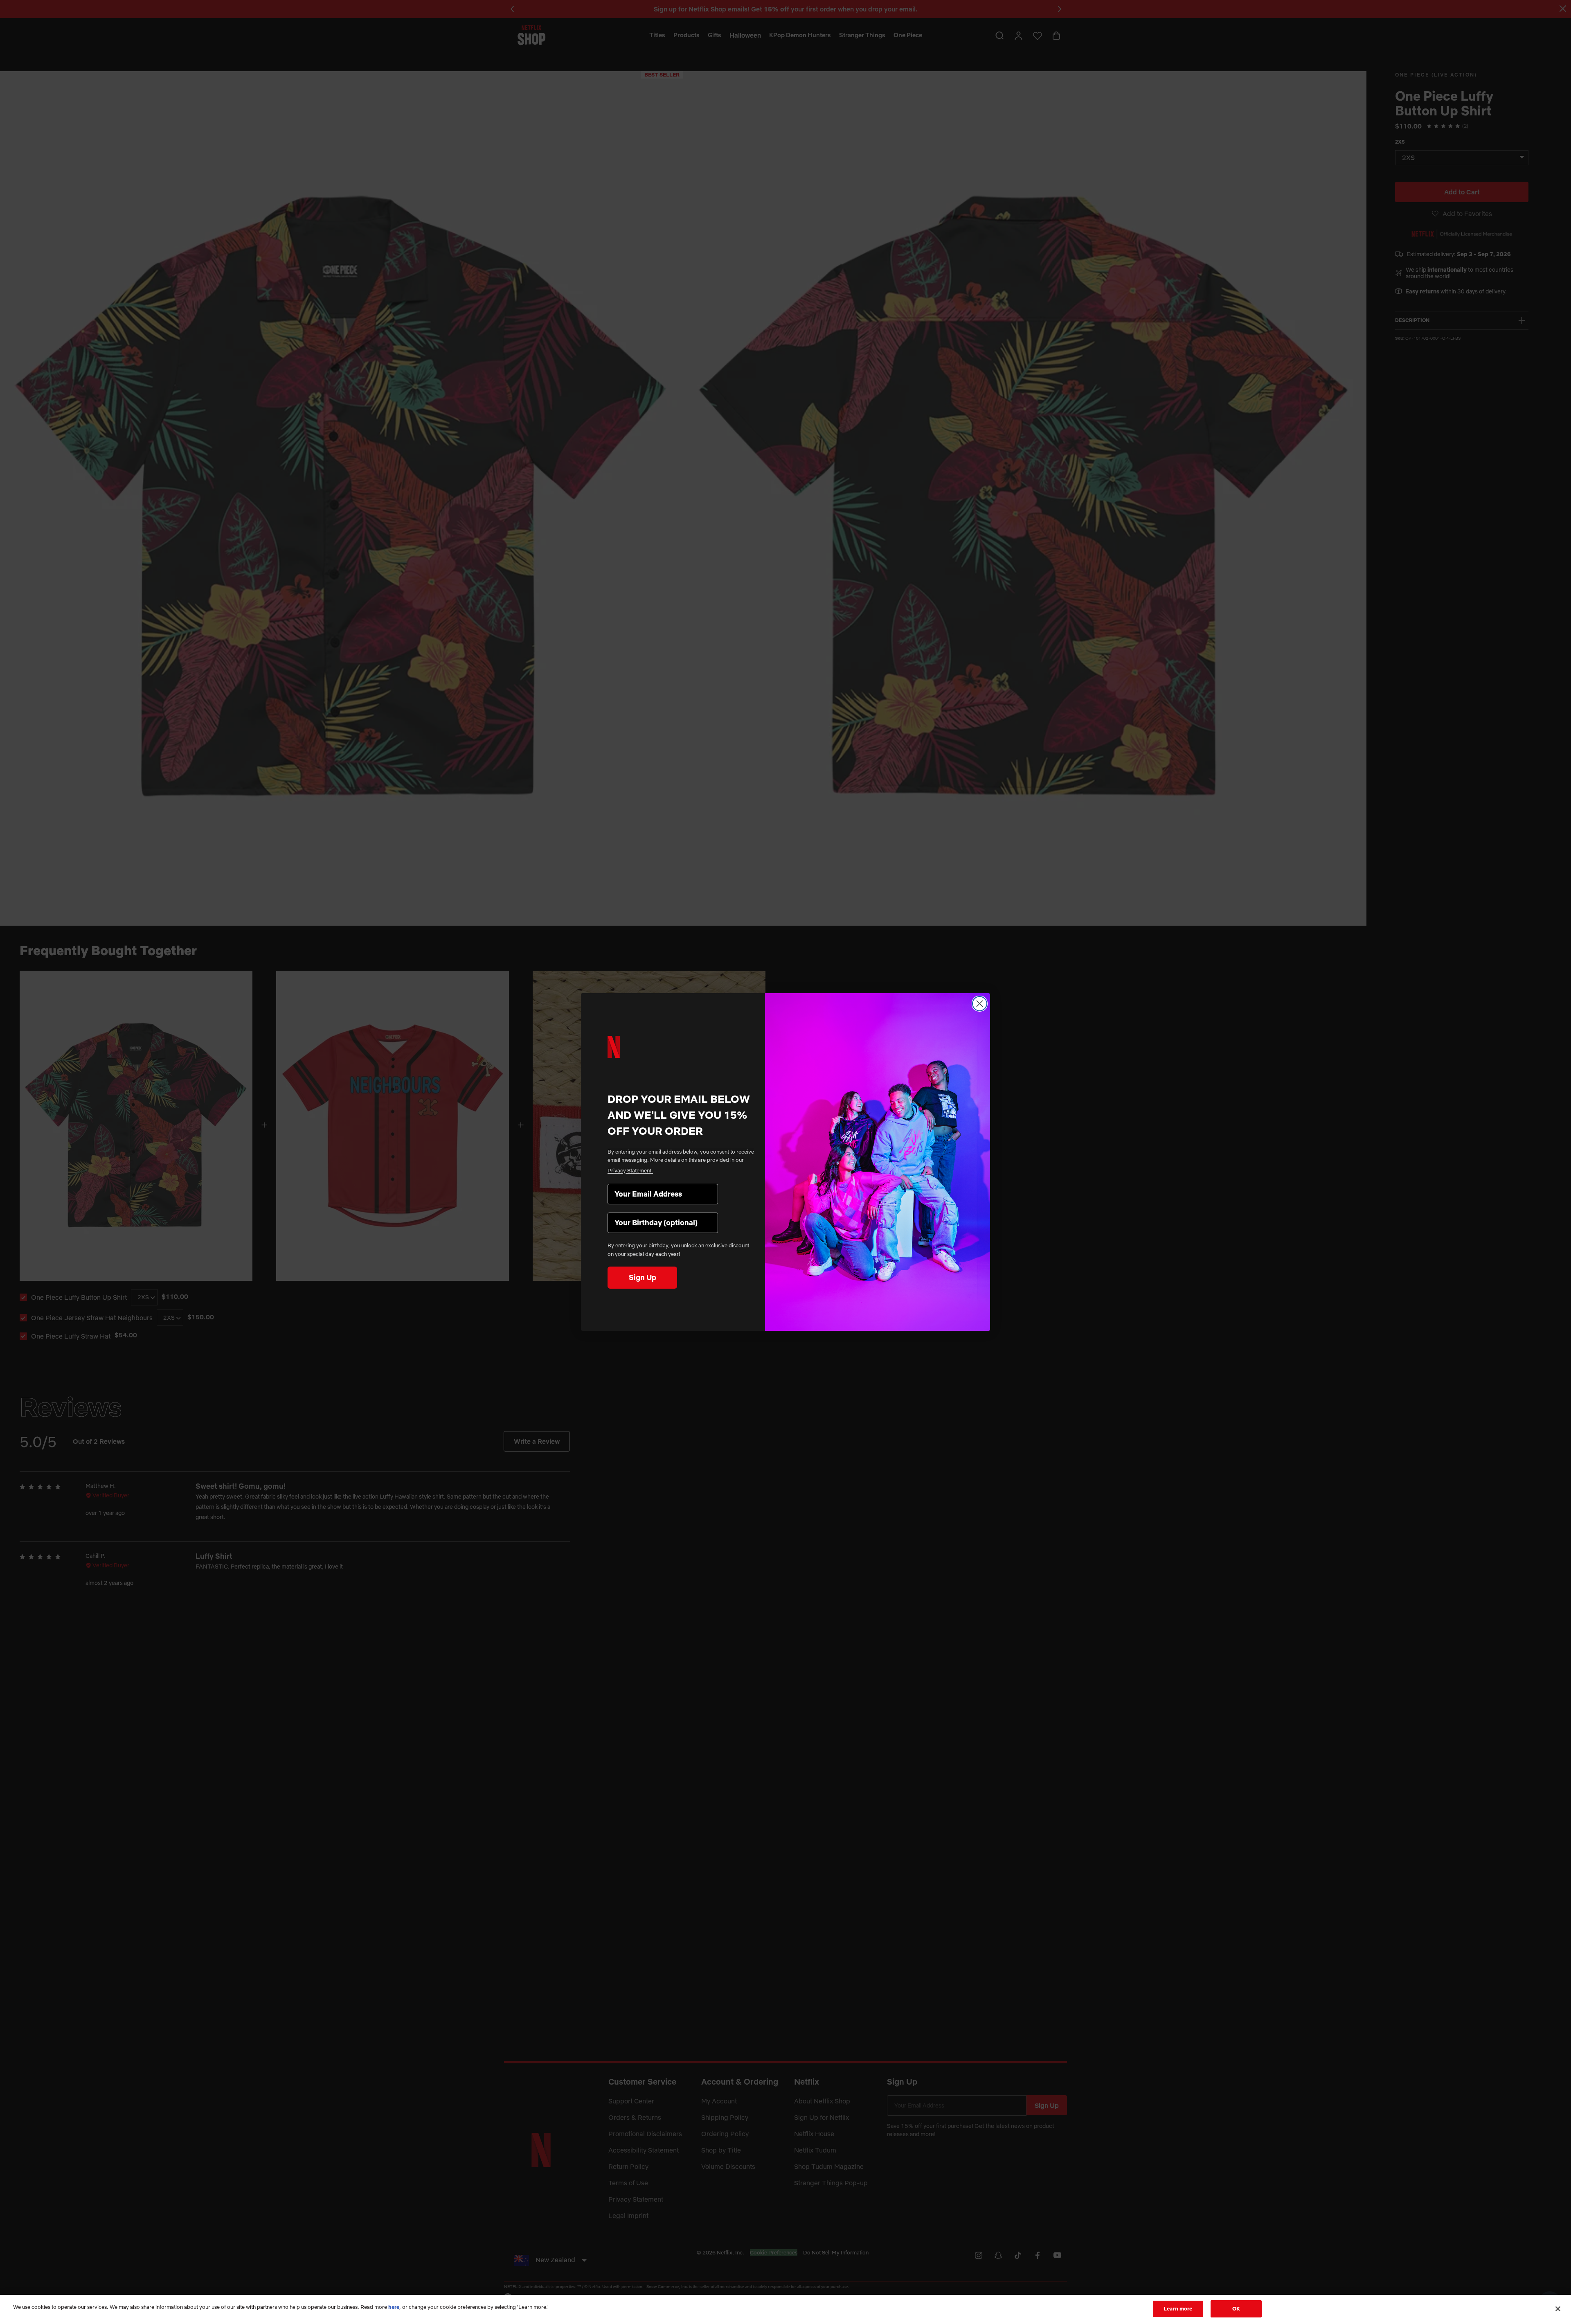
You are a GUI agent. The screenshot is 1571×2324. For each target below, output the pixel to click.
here (394, 2307)
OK (1236, 2308)
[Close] (1558, 2309)
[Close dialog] (980, 1004)
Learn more (1178, 2308)
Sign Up (643, 1277)
